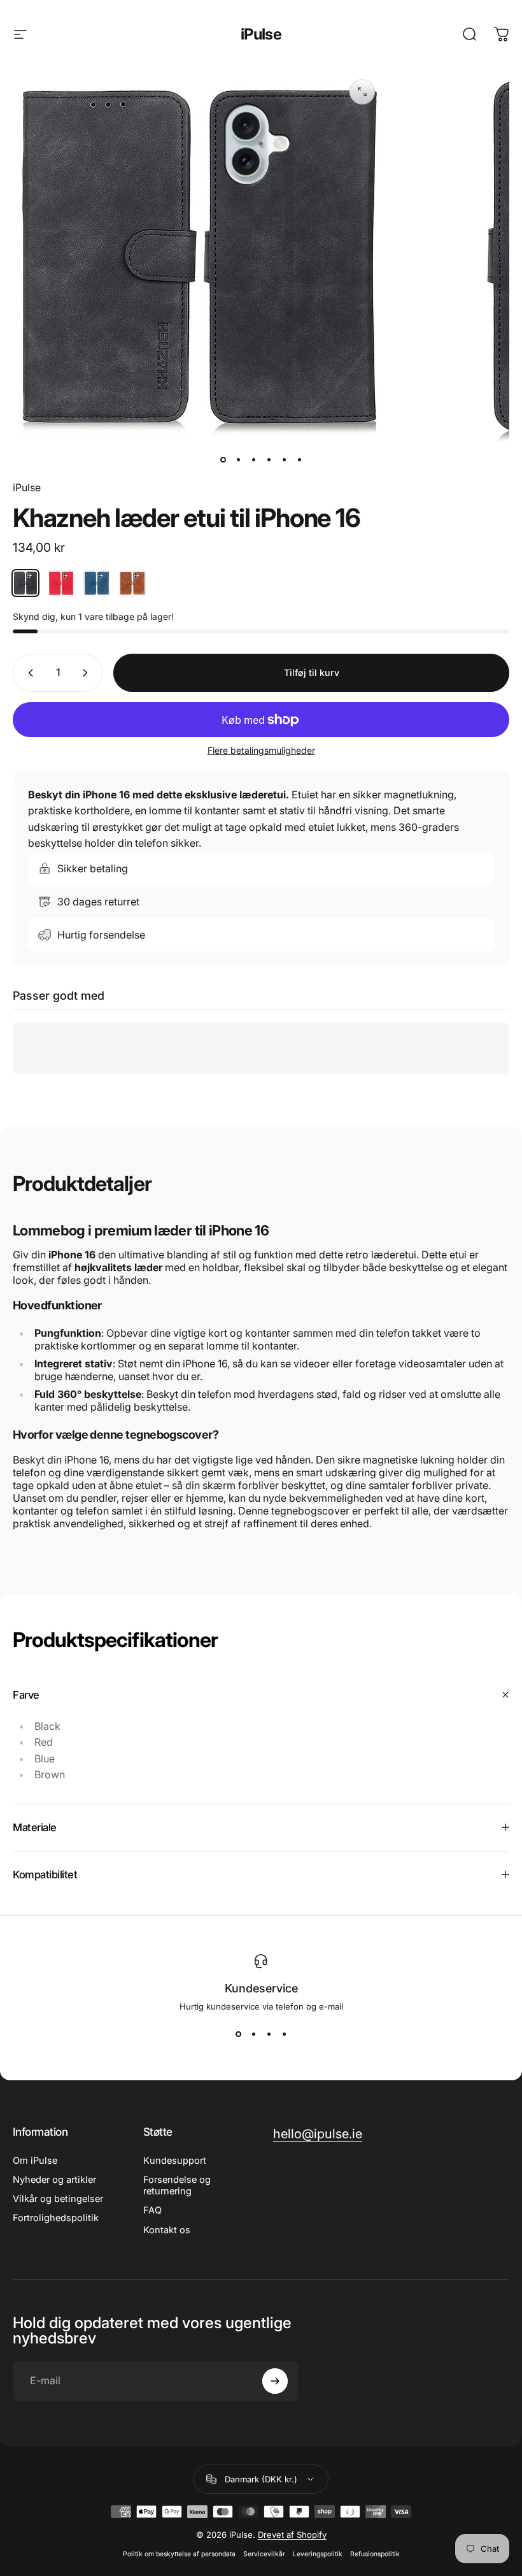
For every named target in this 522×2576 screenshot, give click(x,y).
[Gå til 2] (238, 459)
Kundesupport (175, 2161)
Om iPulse (35, 2161)
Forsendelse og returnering (177, 2185)
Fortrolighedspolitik (56, 2218)
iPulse (261, 34)
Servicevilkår (264, 2554)
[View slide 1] (238, 2034)
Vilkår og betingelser (58, 2199)
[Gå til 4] (269, 459)
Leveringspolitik (318, 2554)
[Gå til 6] (299, 459)
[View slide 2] (253, 2034)
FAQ (152, 2210)
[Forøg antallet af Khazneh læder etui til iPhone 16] (88, 673)
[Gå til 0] (223, 459)
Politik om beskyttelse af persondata (179, 2554)
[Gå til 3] (253, 459)
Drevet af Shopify (292, 2535)
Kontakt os (167, 2230)
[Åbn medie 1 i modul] (362, 92)
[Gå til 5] (284, 459)
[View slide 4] (284, 2034)
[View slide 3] (269, 2034)
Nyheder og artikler (54, 2180)
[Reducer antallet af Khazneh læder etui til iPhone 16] (28, 673)
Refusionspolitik (375, 2554)
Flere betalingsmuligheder (261, 750)
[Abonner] (275, 2381)
